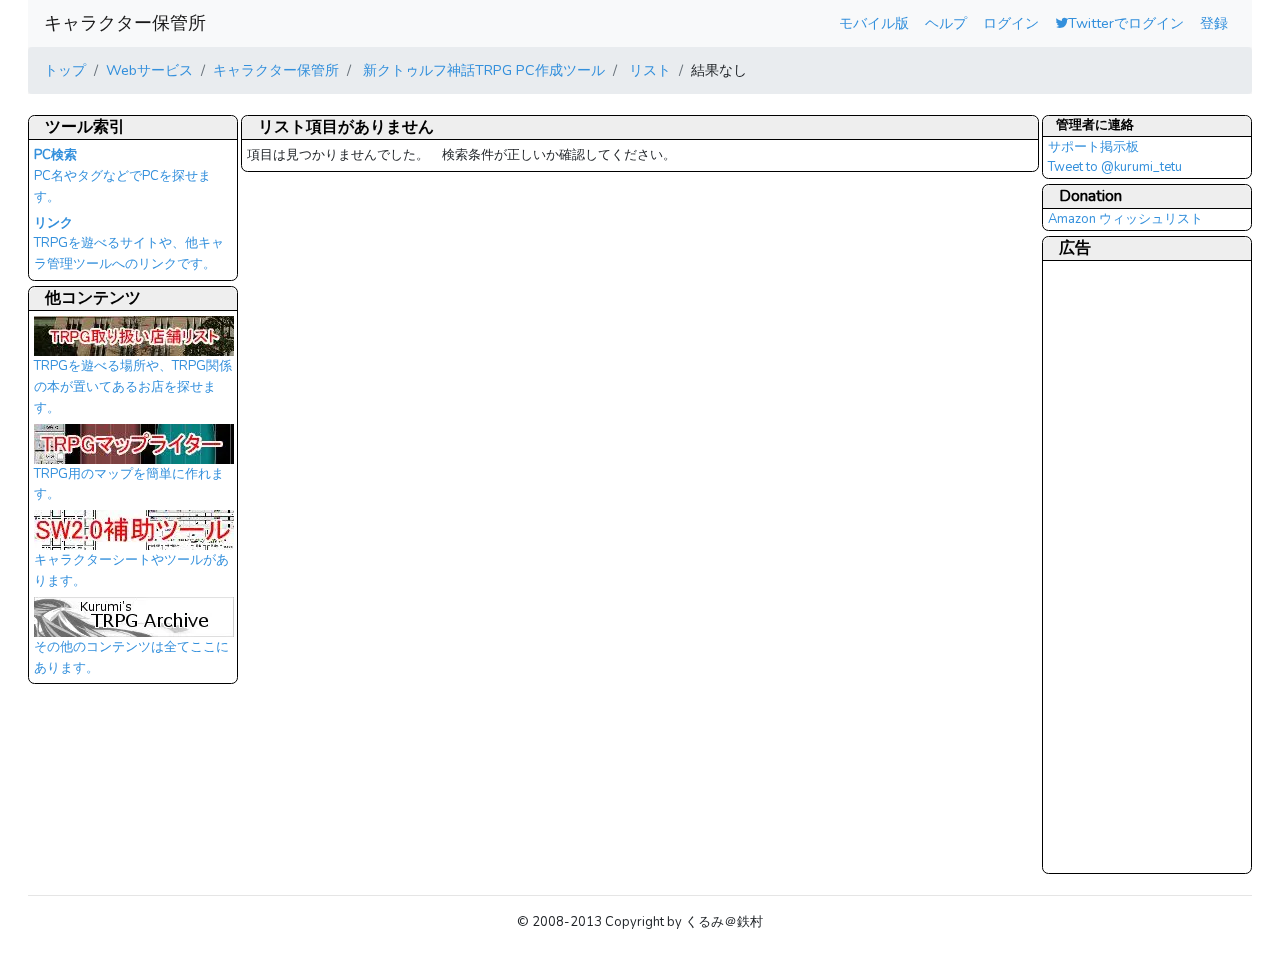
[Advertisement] (1128, 566)
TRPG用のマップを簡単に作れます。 (129, 484)
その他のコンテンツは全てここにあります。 (131, 657)
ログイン (1011, 23)
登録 (1214, 23)
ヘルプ (946, 23)
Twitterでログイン (1126, 23)
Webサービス (149, 70)
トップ (65, 70)
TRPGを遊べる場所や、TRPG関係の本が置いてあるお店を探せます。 (133, 386)
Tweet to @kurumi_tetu (1115, 167)
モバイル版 (874, 23)
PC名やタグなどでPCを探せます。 (122, 176)
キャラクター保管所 (125, 23)
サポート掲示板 (1093, 147)
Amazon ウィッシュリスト (1125, 219)
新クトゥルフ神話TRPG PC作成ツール (482, 70)
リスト (648, 70)
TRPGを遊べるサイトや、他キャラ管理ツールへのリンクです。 (129, 244)
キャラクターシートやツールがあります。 (131, 570)
